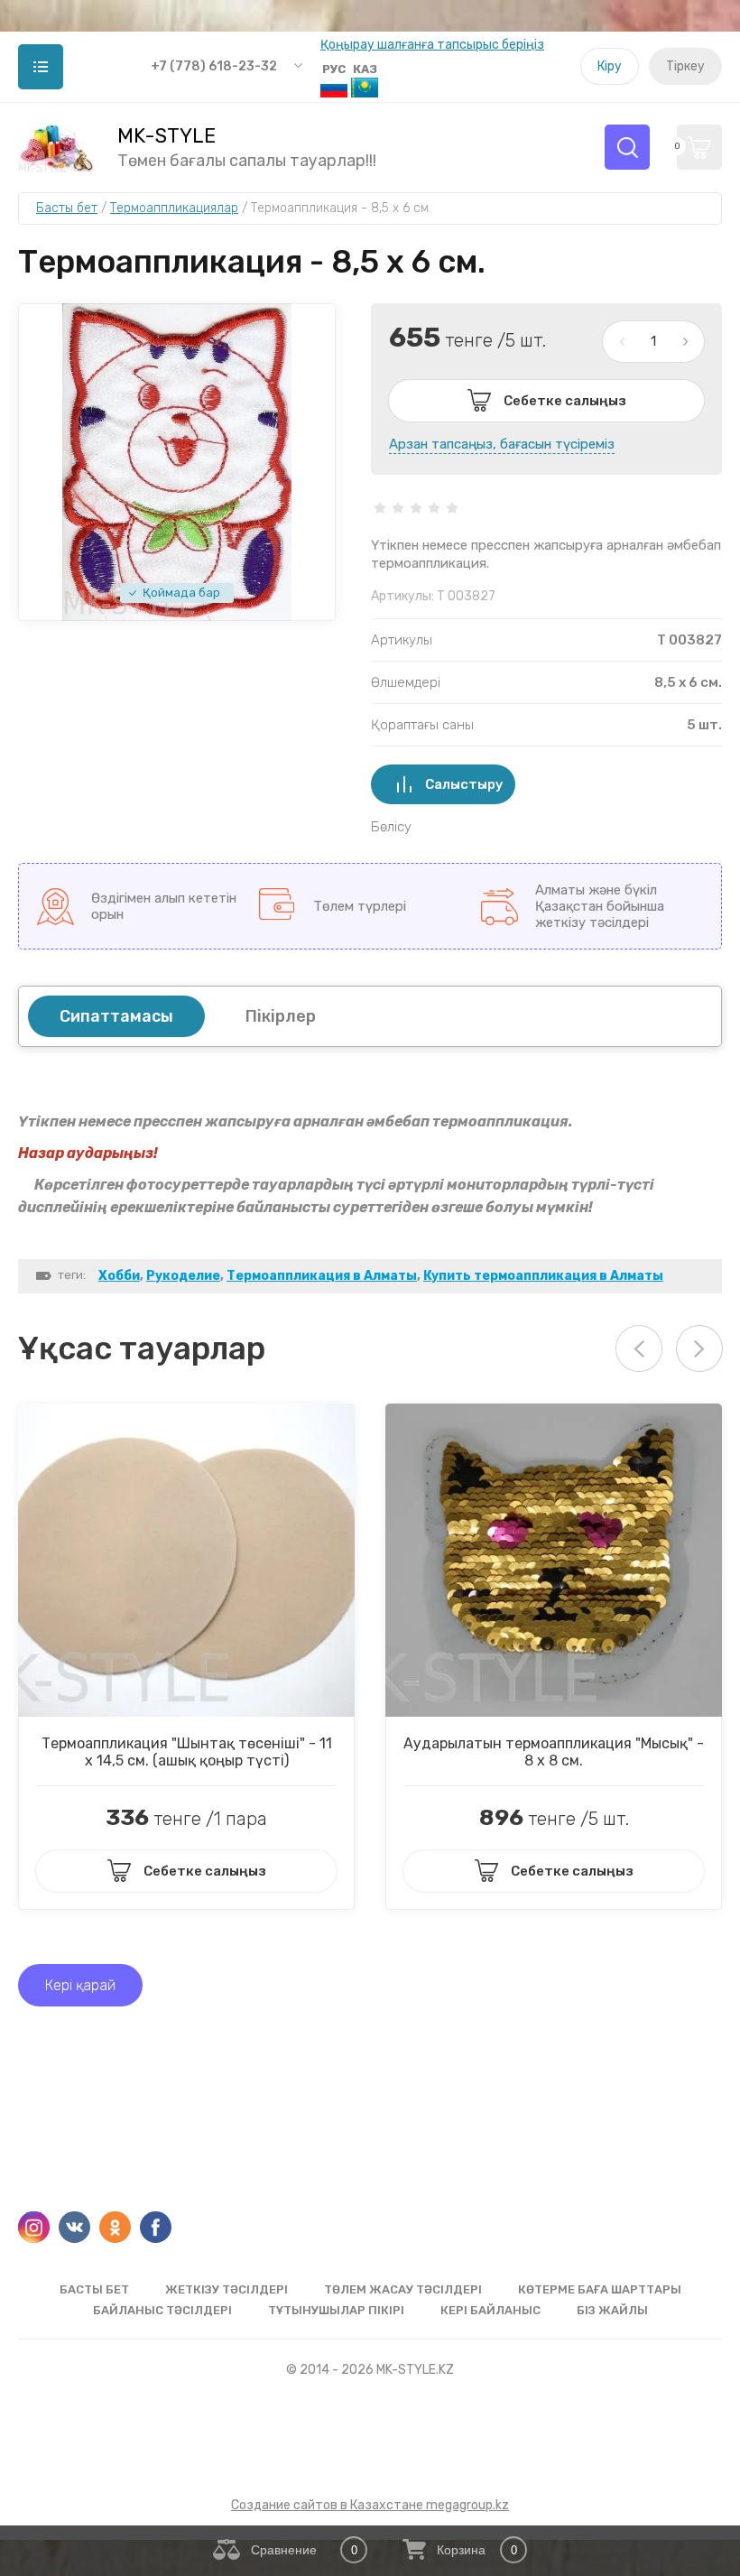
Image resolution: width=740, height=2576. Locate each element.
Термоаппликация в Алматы (322, 1276)
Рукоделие (183, 1276)
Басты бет (94, 2289)
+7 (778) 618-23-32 (214, 66)
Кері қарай (80, 1985)
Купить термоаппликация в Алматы (543, 1276)
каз (365, 69)
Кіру (610, 66)
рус (334, 69)
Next (699, 1348)
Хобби (119, 1276)
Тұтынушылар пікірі (336, 2310)
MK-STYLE (166, 136)
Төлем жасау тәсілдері (403, 2289)
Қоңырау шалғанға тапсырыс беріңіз (432, 45)
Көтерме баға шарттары (600, 2289)
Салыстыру (464, 784)
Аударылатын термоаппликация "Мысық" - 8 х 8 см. (554, 1752)
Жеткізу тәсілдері (227, 2289)
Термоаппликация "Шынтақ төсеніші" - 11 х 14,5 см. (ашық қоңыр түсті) (187, 1752)
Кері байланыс (490, 2310)
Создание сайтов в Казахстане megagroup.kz (370, 2505)
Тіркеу (685, 66)
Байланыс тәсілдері (162, 2310)
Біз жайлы (612, 2310)
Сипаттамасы (116, 1016)
